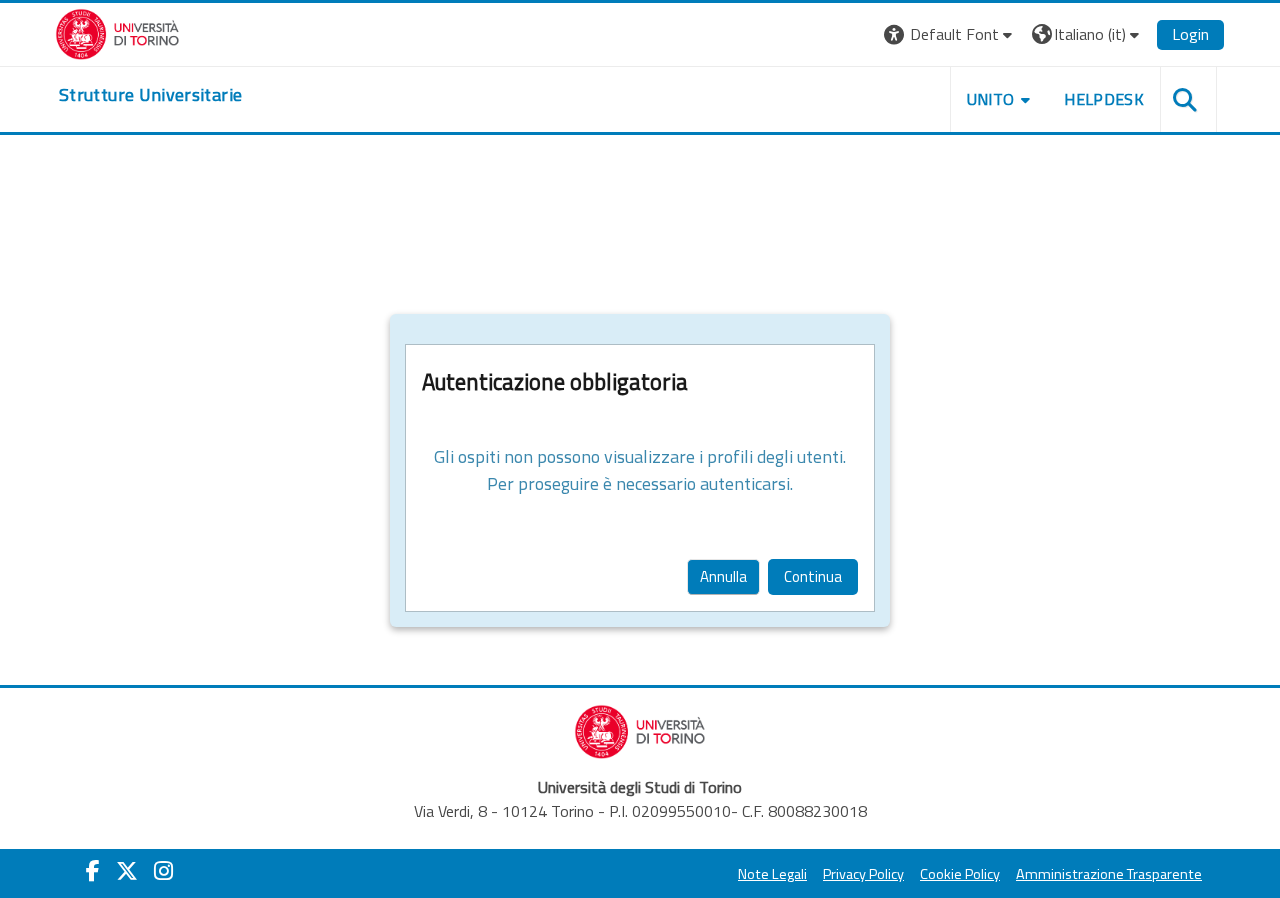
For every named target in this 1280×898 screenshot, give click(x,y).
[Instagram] (163, 871)
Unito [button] (991, 99)
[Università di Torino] (117, 32)
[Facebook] (93, 871)
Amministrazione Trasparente (1109, 874)
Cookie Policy (960, 874)
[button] (950, 34)
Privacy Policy (863, 874)
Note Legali (772, 874)
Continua (813, 576)
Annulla (723, 576)
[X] (127, 871)
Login (1190, 34)
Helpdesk (1104, 99)
